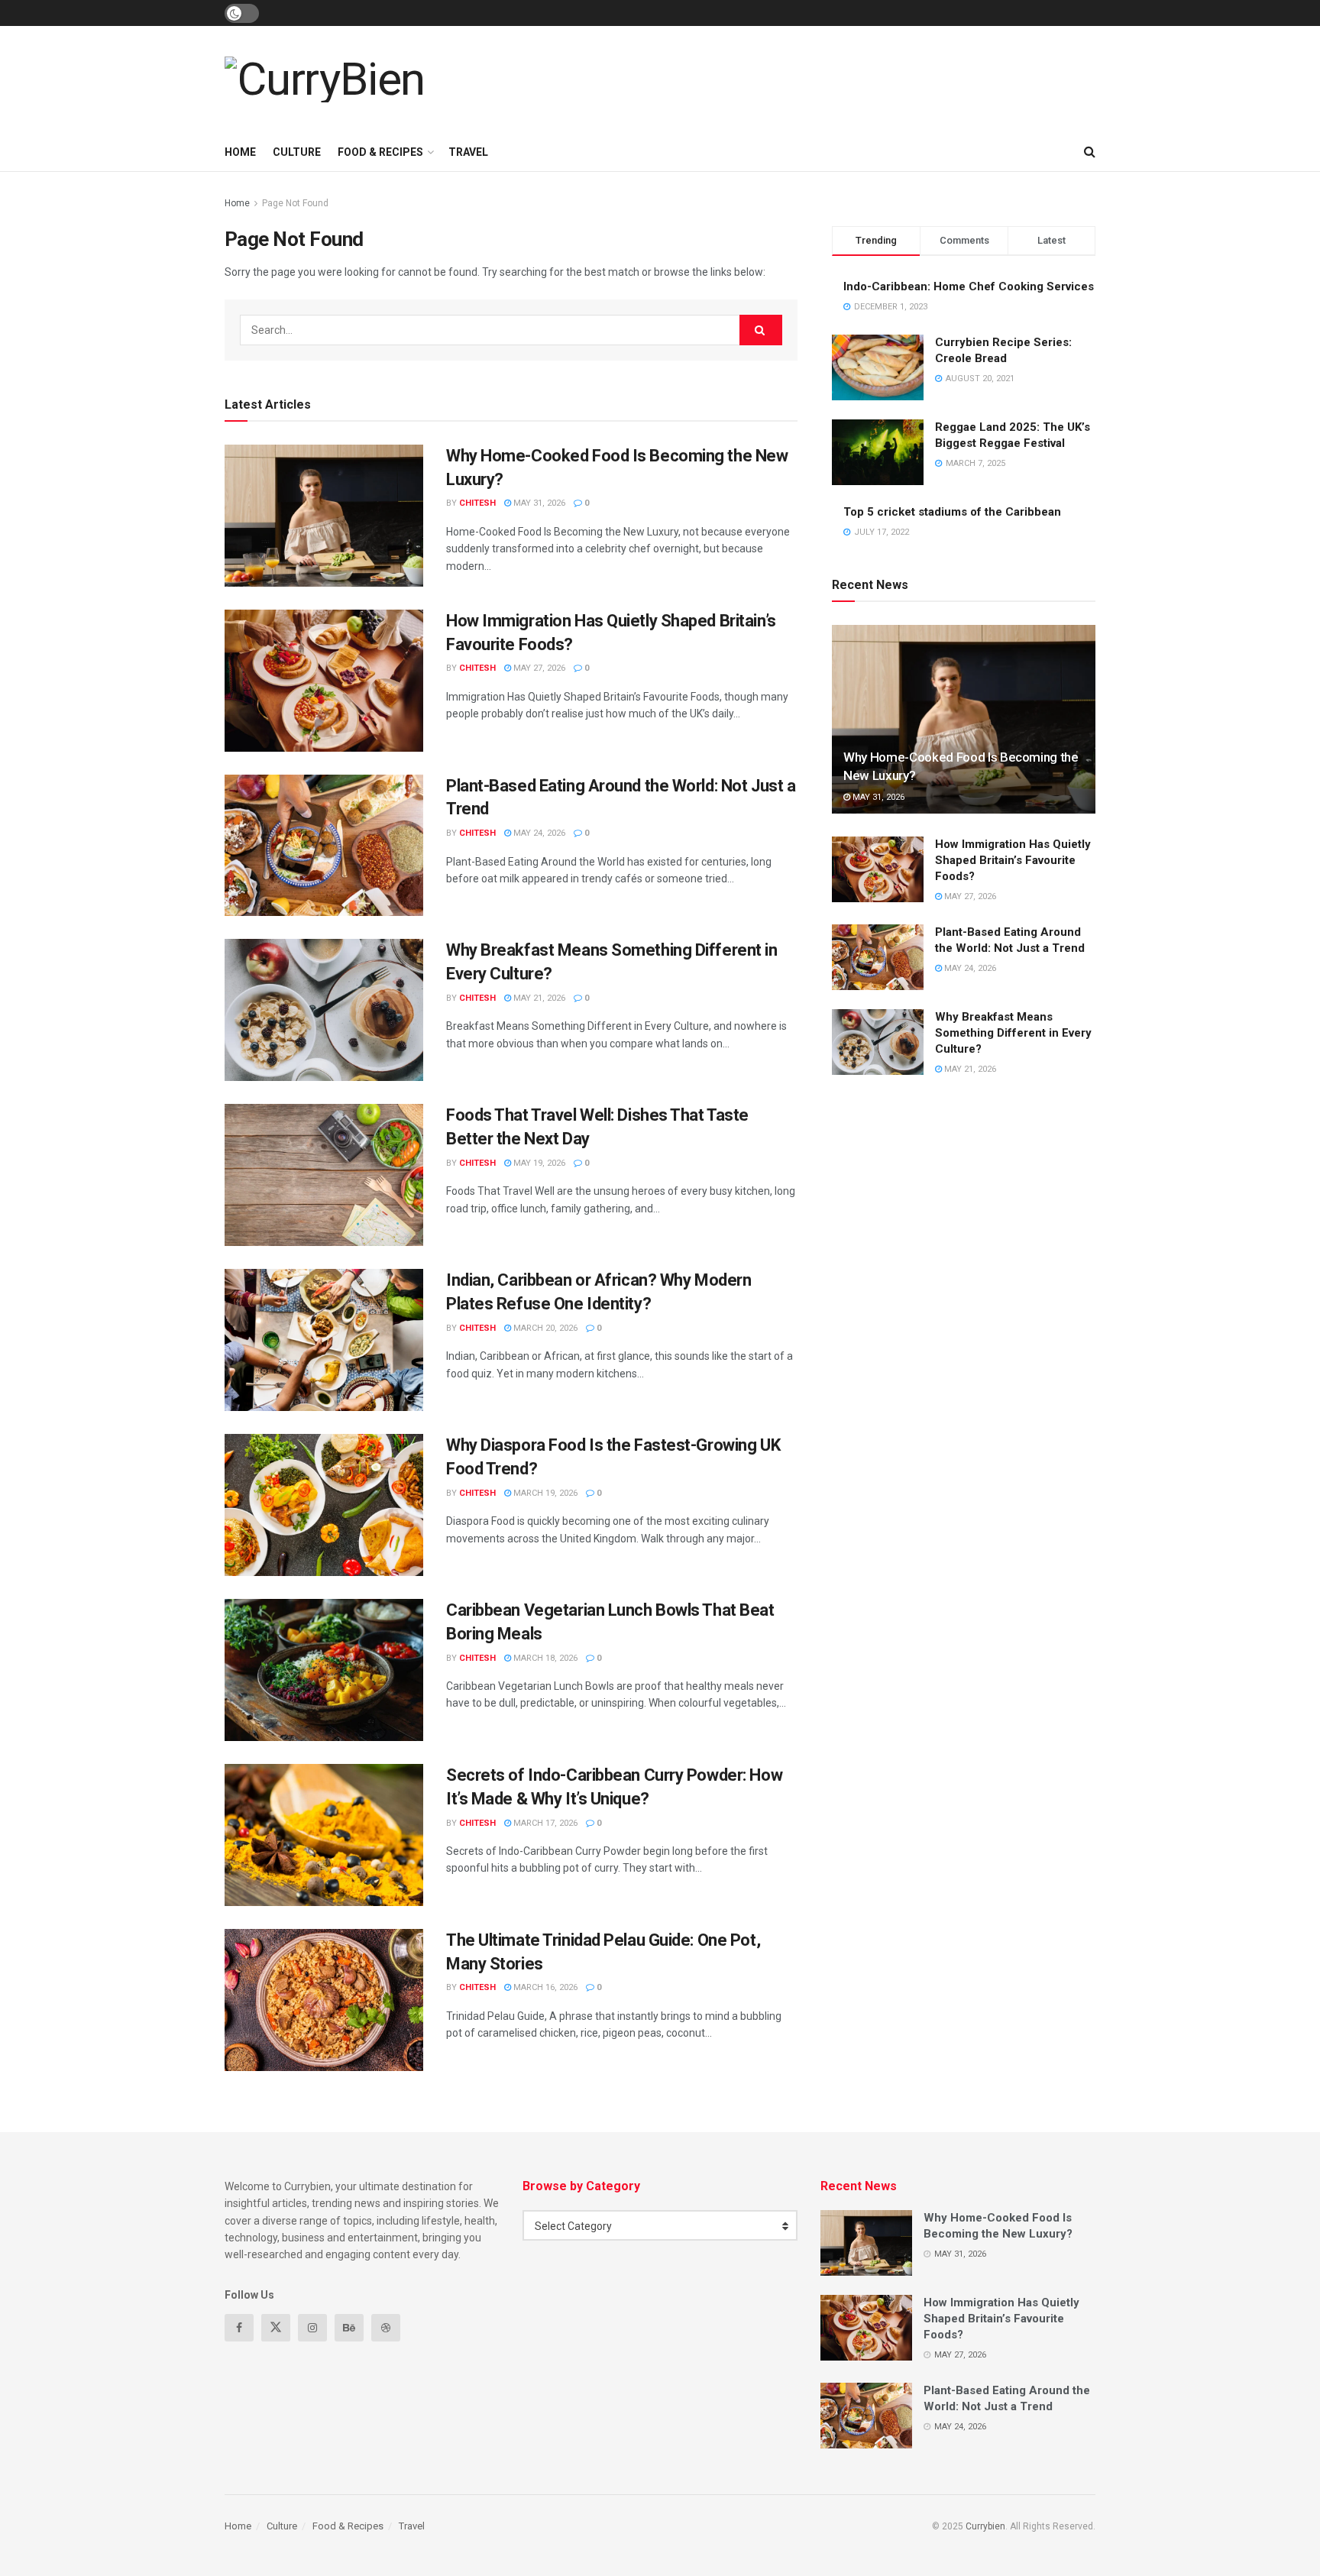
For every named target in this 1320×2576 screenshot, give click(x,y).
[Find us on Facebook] (239, 2328)
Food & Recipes (380, 152)
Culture (297, 152)
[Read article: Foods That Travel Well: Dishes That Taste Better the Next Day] (324, 1175)
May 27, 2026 (538, 668)
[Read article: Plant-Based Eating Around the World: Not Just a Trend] (324, 846)
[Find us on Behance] (349, 2328)
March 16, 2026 (544, 1987)
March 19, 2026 (544, 1493)
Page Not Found (295, 203)
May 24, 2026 (538, 833)
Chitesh (477, 503)
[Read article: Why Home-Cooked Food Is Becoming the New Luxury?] (324, 516)
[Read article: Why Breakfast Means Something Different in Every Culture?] (324, 1010)
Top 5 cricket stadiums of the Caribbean (952, 512)
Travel (468, 152)
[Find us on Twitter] (276, 2328)
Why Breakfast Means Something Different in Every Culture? (1013, 1033)
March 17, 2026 (544, 1823)
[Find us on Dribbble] (386, 2328)
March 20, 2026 (544, 1328)
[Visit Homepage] (325, 79)
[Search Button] (1090, 152)
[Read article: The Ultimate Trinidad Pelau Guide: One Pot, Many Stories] (324, 2000)
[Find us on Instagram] (312, 2328)
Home (240, 152)
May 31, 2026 (538, 503)
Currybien (985, 2526)
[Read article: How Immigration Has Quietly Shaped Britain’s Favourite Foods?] (324, 681)
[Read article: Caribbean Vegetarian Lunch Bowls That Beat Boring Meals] (324, 1670)
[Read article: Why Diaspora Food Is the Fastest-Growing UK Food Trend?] (324, 1505)
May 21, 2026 (538, 998)
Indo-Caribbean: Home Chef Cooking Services (969, 286)
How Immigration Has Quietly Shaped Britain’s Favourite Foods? (1013, 860)
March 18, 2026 (544, 1658)
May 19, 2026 (538, 1163)
